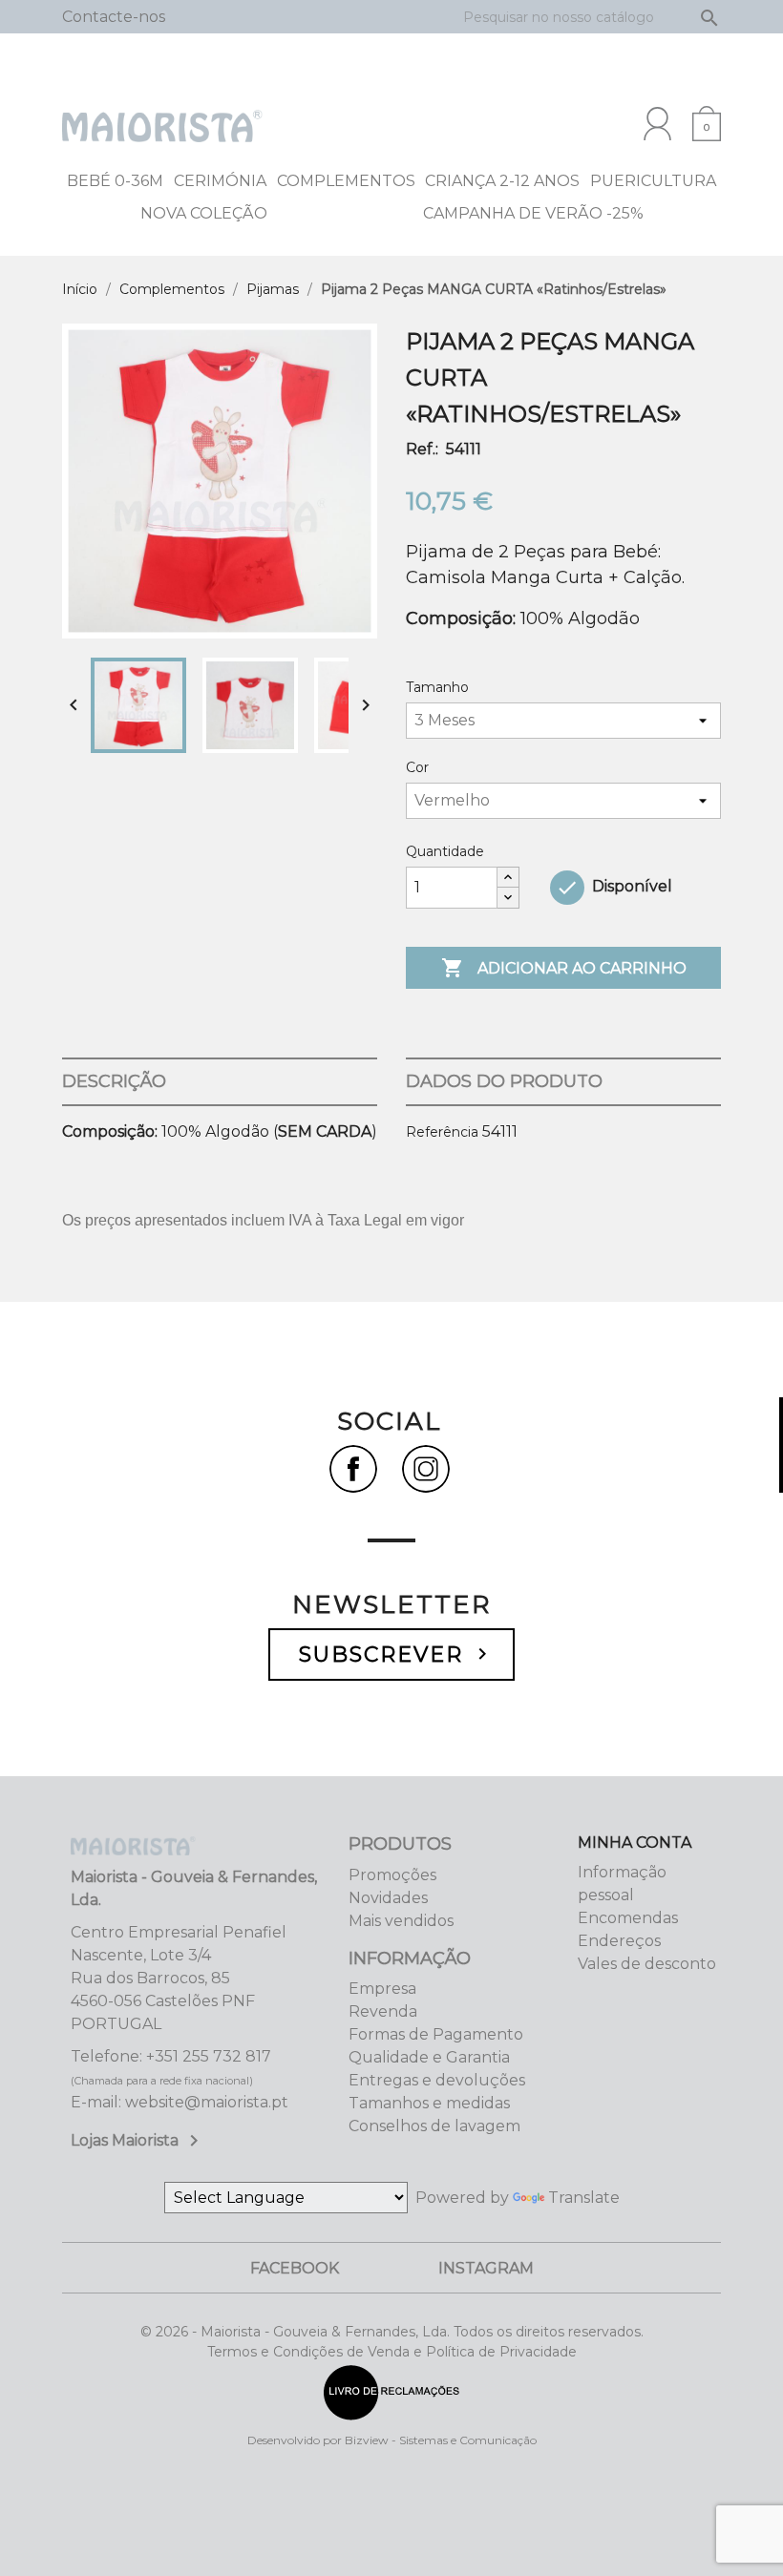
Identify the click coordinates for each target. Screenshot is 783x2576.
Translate (584, 2198)
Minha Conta (635, 1843)
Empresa (382, 1989)
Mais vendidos (401, 1921)
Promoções (392, 1875)
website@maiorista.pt (207, 2102)
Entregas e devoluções (437, 2080)
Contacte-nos (114, 17)
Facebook (295, 2268)
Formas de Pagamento (436, 2034)
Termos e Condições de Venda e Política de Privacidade (392, 2352)
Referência (442, 1132)
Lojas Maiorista (138, 2140)
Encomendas (628, 1918)
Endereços (619, 1941)
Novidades (388, 1898)
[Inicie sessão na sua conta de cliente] (657, 124)
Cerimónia (220, 181)
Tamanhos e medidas (429, 2103)
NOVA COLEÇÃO (204, 213)
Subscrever (396, 1655)
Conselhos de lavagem (434, 2126)
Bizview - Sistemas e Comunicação (441, 2440)
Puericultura (653, 181)
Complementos (346, 181)
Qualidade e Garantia (429, 2057)
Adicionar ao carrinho (564, 968)
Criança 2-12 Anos (502, 181)
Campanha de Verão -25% (533, 213)
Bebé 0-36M (115, 181)
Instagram (486, 2268)
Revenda (383, 2011)
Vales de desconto (647, 1964)
